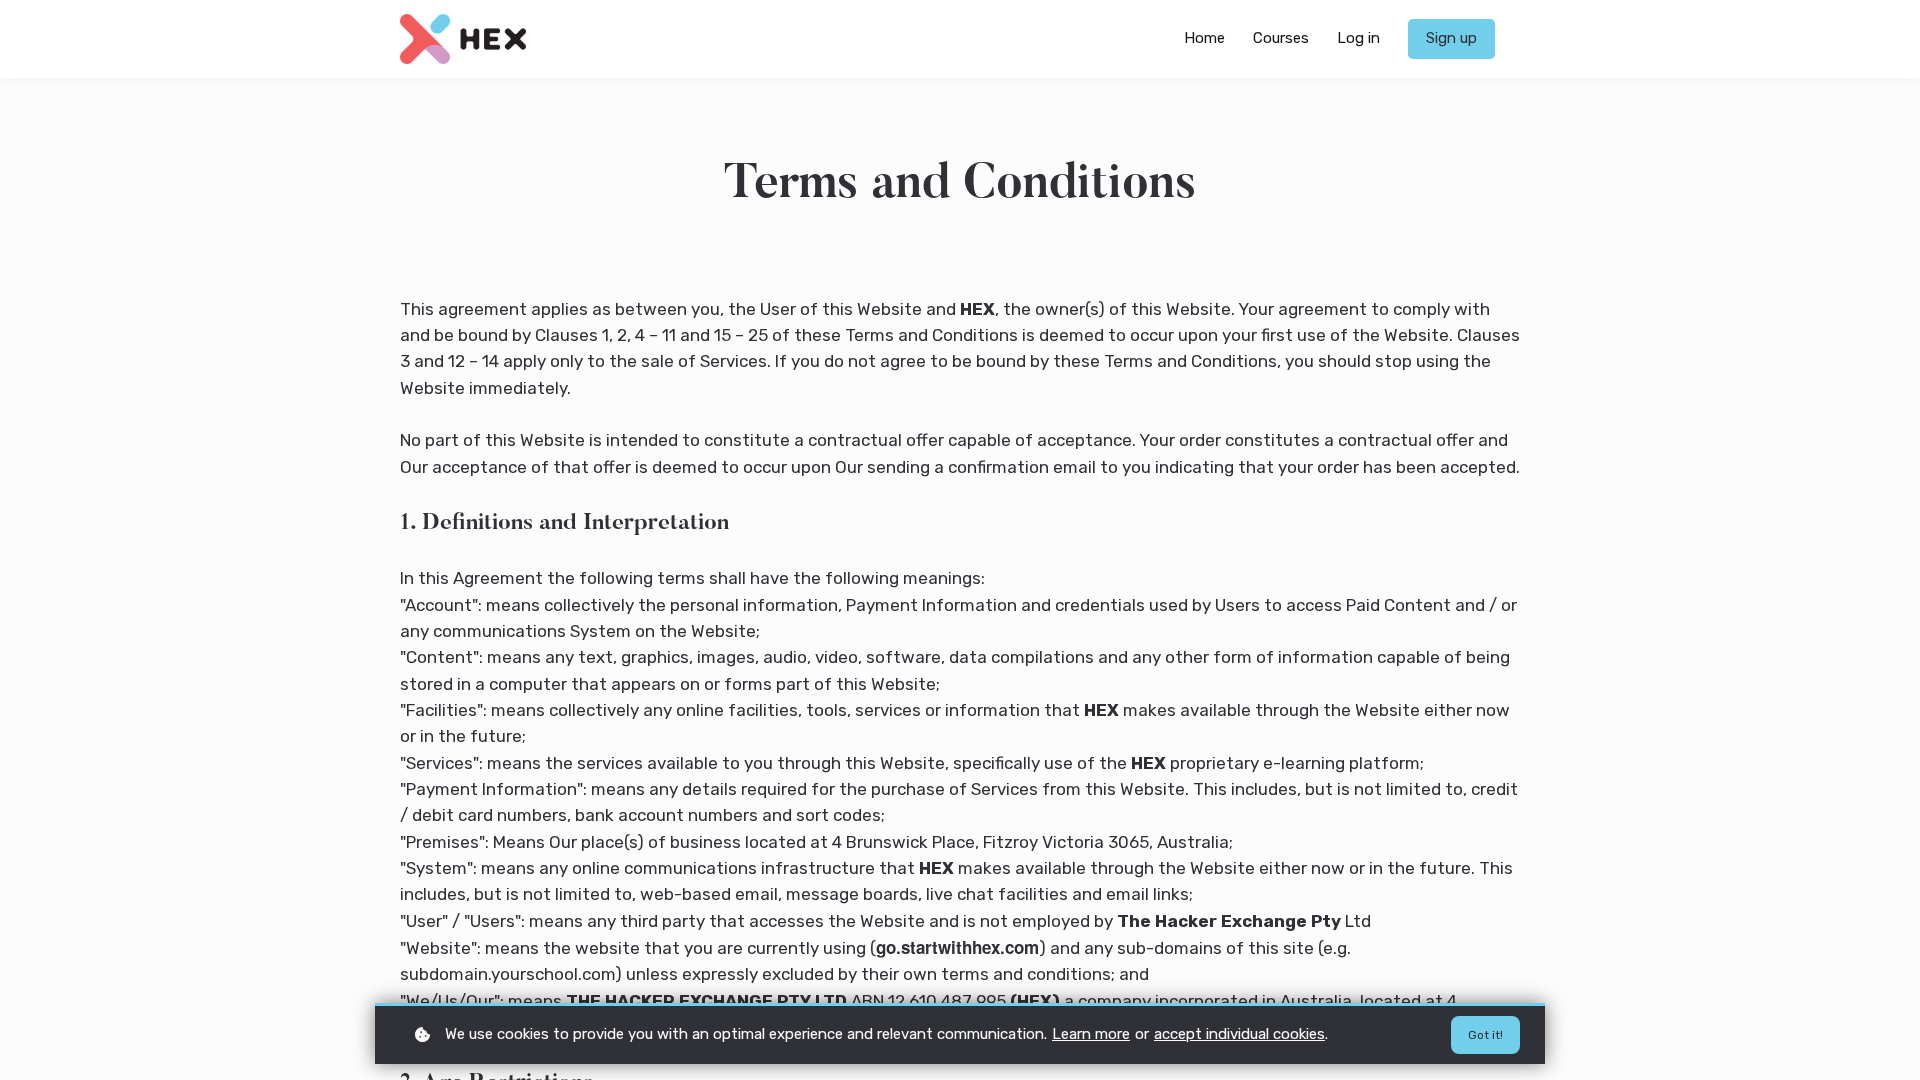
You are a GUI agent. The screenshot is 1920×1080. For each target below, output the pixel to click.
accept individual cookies (1239, 1034)
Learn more (1091, 1034)
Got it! (1485, 1035)
